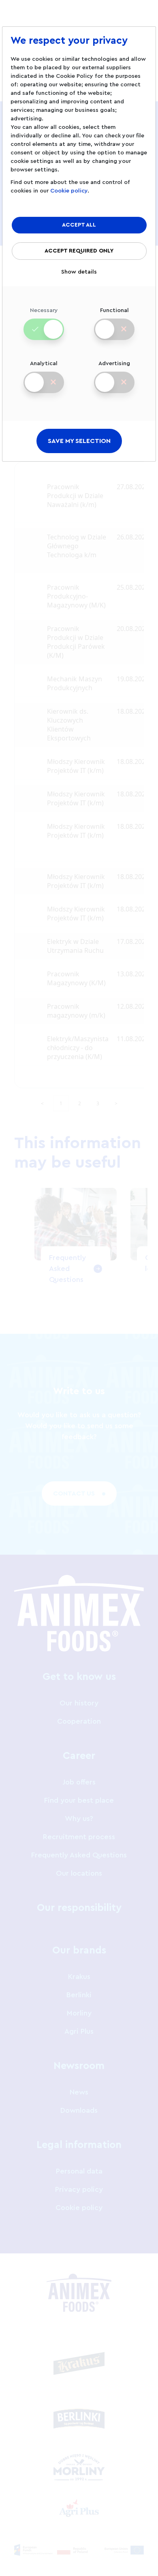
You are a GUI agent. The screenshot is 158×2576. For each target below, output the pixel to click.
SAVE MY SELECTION (79, 441)
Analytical (44, 364)
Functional (114, 310)
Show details (79, 272)
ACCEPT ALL (79, 225)
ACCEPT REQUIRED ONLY (79, 251)
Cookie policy (69, 191)
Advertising (114, 364)
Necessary (44, 310)
